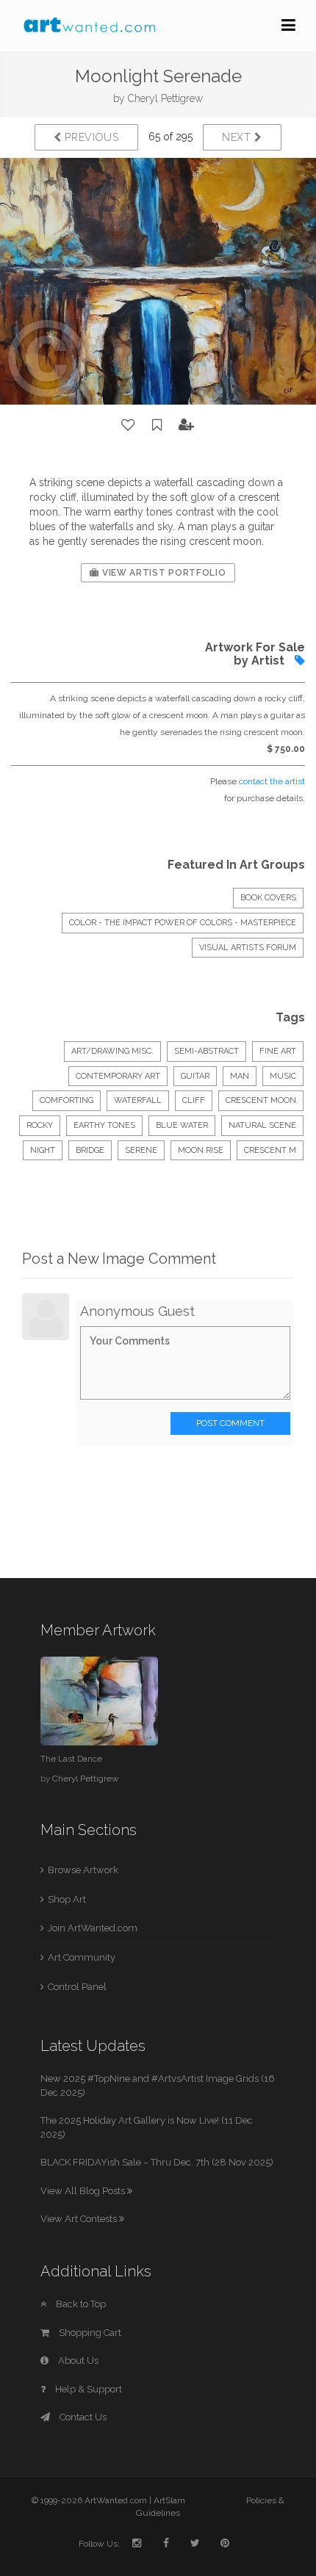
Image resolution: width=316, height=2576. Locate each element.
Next (238, 137)
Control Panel (77, 1987)
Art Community (82, 1957)
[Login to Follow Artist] (187, 425)
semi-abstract (207, 1051)
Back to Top (80, 2304)
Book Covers (268, 898)
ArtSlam (169, 2500)
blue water (182, 1125)
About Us (77, 2360)
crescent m (270, 1150)
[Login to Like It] (129, 425)
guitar (195, 1076)
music (283, 1076)
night (43, 1150)
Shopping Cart (89, 2333)
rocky (40, 1125)
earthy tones (104, 1125)
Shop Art (67, 1899)
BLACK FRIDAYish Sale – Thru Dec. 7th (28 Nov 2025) (157, 2162)
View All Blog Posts (84, 2191)
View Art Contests (80, 2219)
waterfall (138, 1100)
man (240, 1076)
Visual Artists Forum (248, 948)
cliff (194, 1100)
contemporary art (118, 1076)
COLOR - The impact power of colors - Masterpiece (183, 923)
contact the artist (272, 781)
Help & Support (87, 2389)
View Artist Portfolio (162, 573)
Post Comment (230, 1423)
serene (141, 1150)
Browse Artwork (83, 1870)
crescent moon (261, 1100)
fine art (278, 1051)
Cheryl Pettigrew (165, 98)
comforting (67, 1100)
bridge (90, 1150)
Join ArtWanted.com (93, 1928)
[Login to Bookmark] (157, 425)
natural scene (262, 1125)
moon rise (201, 1150)
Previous (90, 137)
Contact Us (82, 2417)
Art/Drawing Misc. (112, 1051)
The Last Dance (71, 1759)
